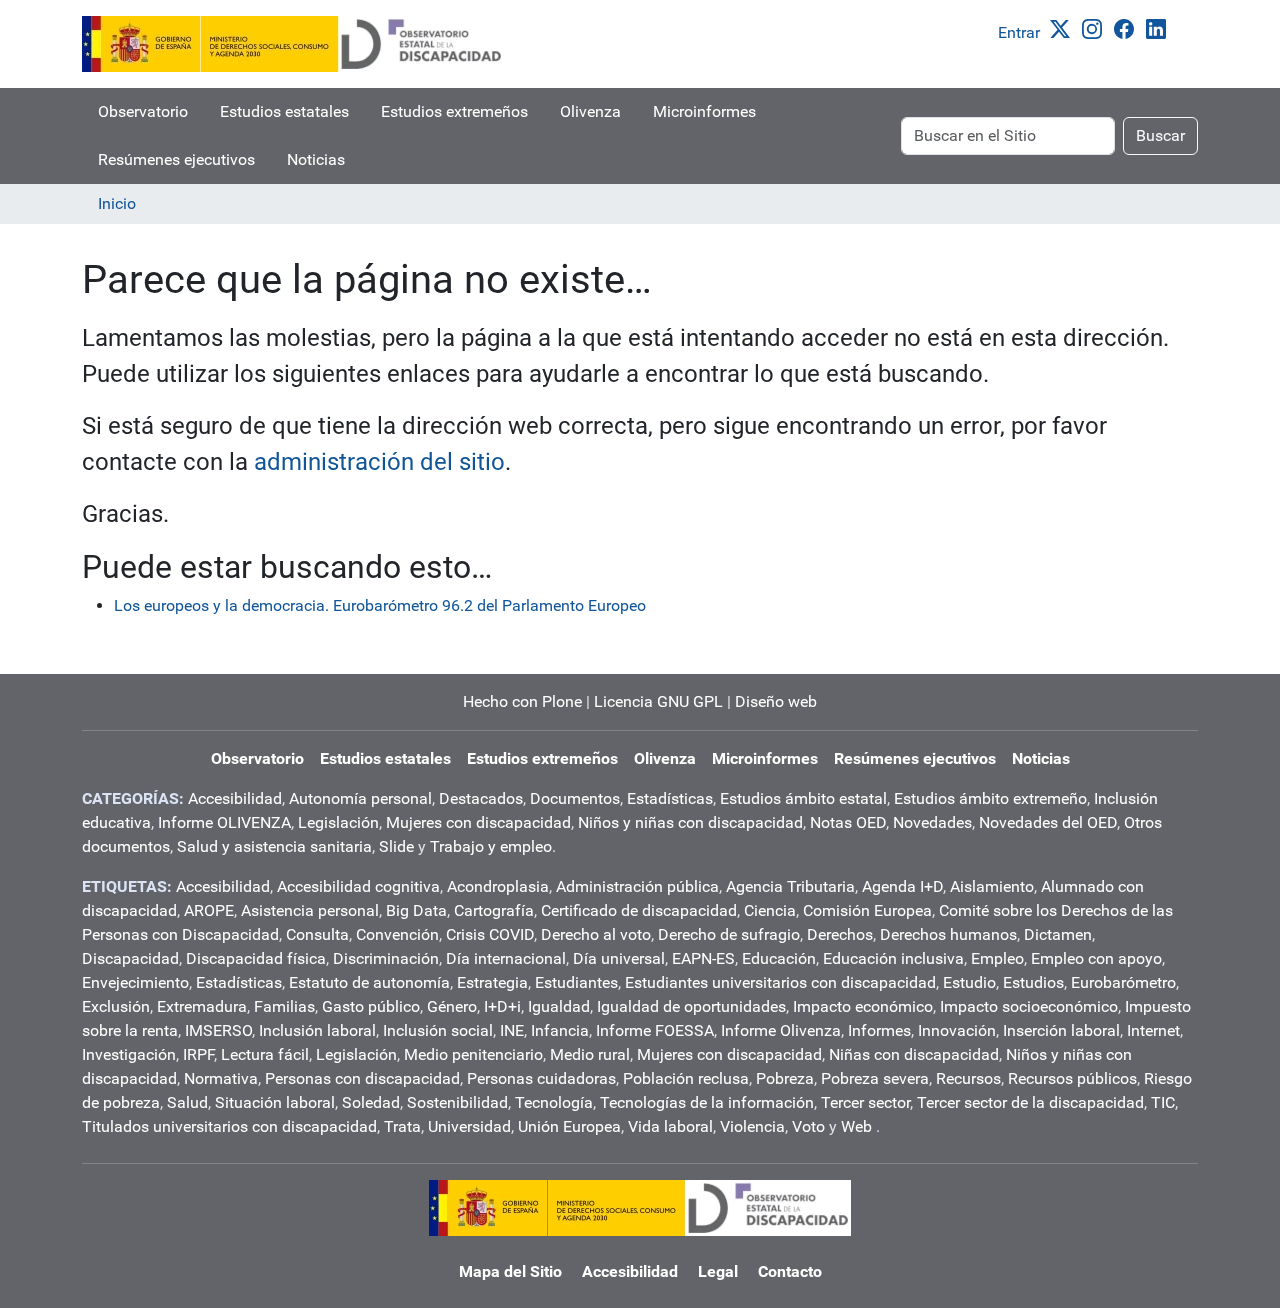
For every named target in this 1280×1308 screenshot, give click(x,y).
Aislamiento (992, 886)
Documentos (575, 798)
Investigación (129, 1054)
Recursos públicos (1072, 1078)
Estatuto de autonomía (369, 982)
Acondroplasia (498, 886)
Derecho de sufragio (729, 934)
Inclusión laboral (317, 1030)
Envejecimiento (135, 982)
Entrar (1019, 32)
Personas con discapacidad (362, 1078)
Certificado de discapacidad (639, 910)
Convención (397, 934)
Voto (808, 1126)
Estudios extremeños (454, 111)
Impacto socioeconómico (1029, 1006)
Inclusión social (438, 1030)
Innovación (957, 1030)
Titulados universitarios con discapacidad (229, 1126)
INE (512, 1030)
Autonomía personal (360, 798)
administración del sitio (379, 462)
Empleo (997, 958)
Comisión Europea (867, 910)
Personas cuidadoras (541, 1078)
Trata (402, 1126)
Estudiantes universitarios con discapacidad (780, 982)
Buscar (1160, 135)
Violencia (752, 1126)
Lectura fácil (265, 1054)
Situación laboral (275, 1102)
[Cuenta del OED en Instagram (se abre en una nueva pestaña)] (1096, 27)
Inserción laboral (1061, 1030)
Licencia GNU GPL (658, 701)
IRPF (198, 1054)
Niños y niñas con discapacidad (690, 822)
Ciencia (770, 910)
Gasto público (371, 1006)
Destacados (481, 798)
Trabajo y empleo (491, 846)
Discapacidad (130, 958)
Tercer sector (865, 1102)
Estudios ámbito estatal (803, 798)
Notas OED (848, 822)
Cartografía (494, 910)
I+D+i (502, 1006)
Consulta (317, 934)
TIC (1163, 1102)
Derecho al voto (596, 934)
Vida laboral (670, 1126)
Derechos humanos (948, 934)
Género (452, 1006)
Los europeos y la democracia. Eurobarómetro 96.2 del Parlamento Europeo (380, 605)
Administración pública (637, 886)
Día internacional (506, 958)
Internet (1153, 1030)
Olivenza (590, 111)
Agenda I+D (902, 886)
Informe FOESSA (655, 1030)
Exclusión (116, 1006)
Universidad (469, 1126)
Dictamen (1058, 934)
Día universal (619, 958)
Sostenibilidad (457, 1102)
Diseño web (776, 701)
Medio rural (590, 1054)
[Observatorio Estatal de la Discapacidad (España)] (293, 44)
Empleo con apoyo (1096, 958)
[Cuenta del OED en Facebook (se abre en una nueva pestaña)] (1128, 27)
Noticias (316, 159)
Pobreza (785, 1078)
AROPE (209, 910)
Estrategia (492, 982)
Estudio (969, 982)
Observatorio (143, 111)
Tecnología (554, 1102)
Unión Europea (569, 1126)
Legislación (338, 822)
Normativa (221, 1078)
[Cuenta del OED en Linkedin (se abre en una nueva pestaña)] (1160, 27)
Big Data (416, 910)
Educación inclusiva (893, 958)
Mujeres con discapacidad (478, 822)
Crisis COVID (490, 934)
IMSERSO (218, 1030)
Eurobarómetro (1123, 982)
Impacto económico (863, 1006)
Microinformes (704, 111)
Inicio (117, 203)
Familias (284, 1006)
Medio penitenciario (473, 1054)
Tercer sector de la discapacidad (1030, 1102)
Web (856, 1126)
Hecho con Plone (522, 701)
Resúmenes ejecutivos (176, 159)
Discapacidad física (256, 958)
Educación (779, 958)
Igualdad (559, 1006)
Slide (396, 846)
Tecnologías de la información (707, 1102)
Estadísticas (670, 798)
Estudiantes (576, 982)
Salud (187, 1102)
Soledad (371, 1102)
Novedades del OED (1048, 822)
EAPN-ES (703, 958)
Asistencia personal (310, 910)
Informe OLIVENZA (224, 822)
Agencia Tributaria (790, 886)
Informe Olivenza (781, 1030)
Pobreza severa (875, 1078)
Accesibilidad (235, 798)
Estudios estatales (284, 111)
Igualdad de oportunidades (691, 1006)
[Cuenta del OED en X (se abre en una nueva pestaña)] (1064, 27)
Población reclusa (686, 1078)
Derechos (840, 934)
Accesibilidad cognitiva (358, 886)
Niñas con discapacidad (914, 1054)
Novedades (932, 822)
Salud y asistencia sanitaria (274, 846)
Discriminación (386, 958)
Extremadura (202, 1006)
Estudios (1033, 982)
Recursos (968, 1078)
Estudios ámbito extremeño (990, 798)
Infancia (560, 1030)
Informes (879, 1030)
